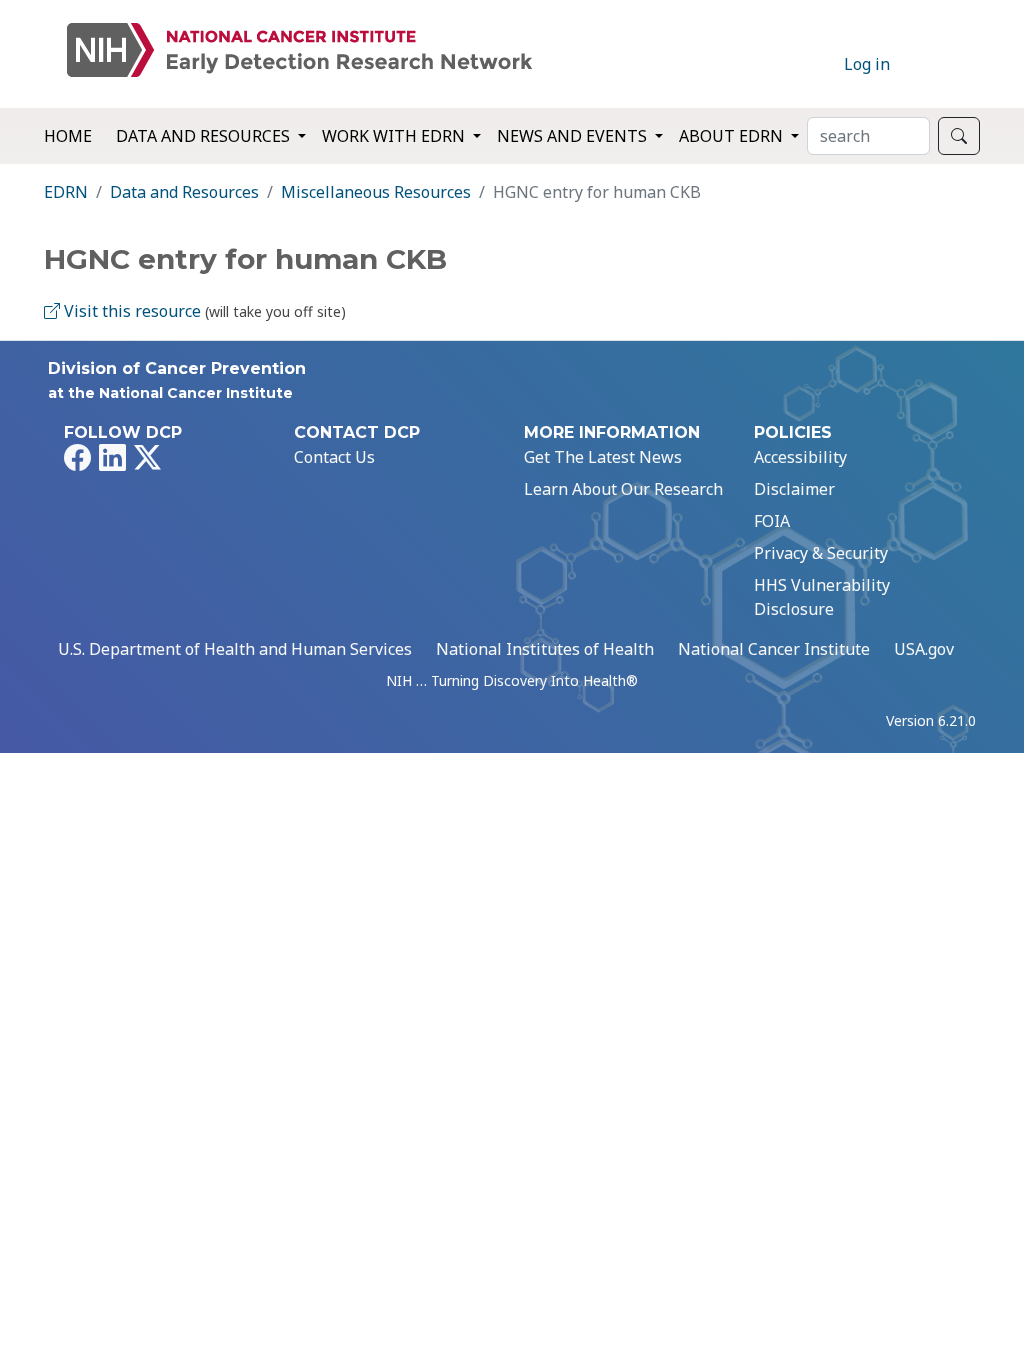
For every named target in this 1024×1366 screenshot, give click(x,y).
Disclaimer (794, 489)
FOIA (772, 521)
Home (68, 136)
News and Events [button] (574, 136)
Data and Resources (184, 192)
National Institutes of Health (545, 649)
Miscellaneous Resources (376, 192)
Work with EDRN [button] (395, 136)
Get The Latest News (603, 457)
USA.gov (924, 649)
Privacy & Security (821, 553)
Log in (867, 64)
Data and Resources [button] (205, 136)
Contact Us (334, 457)
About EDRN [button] (733, 136)
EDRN (66, 192)
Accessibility (800, 457)
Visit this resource (130, 311)
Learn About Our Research (623, 489)
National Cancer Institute (774, 649)
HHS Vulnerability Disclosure (822, 597)
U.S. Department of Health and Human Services (235, 649)
